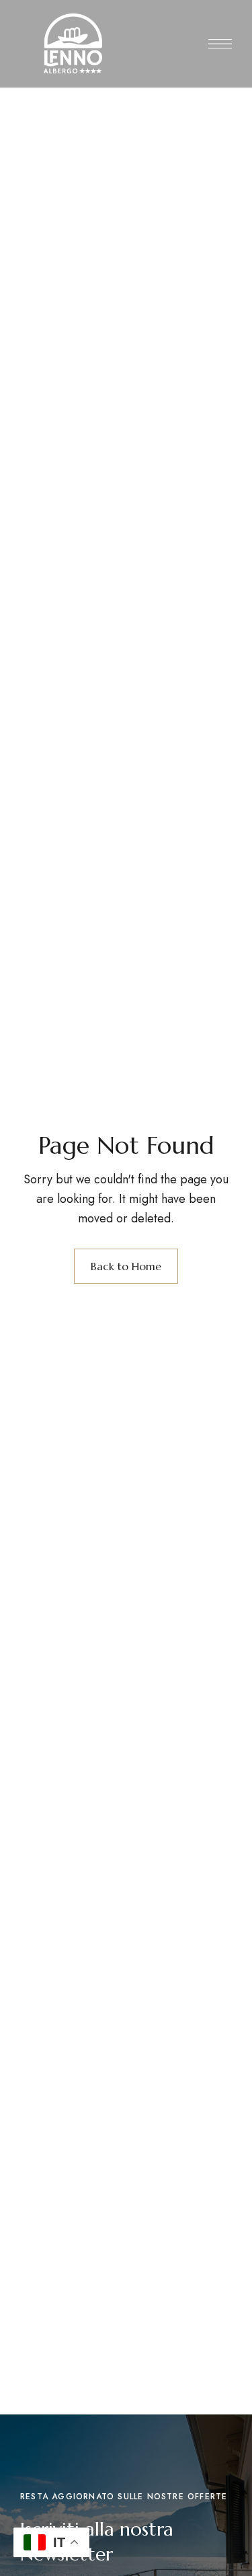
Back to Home (126, 1266)
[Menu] (220, 44)
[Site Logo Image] (73, 43)
